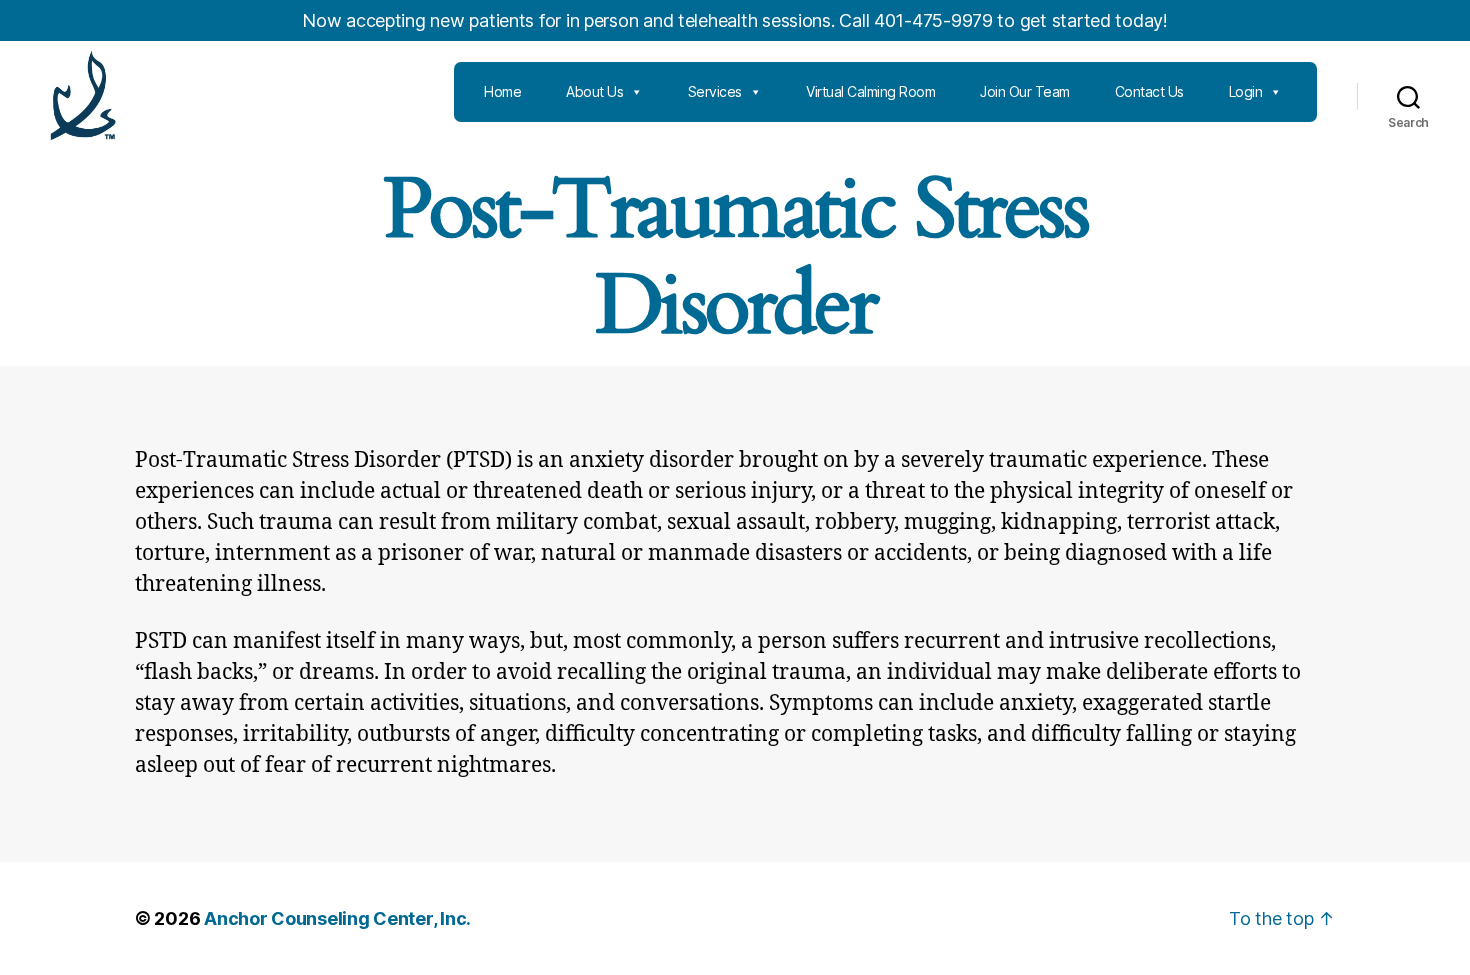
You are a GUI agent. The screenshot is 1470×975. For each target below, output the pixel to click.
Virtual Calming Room (870, 91)
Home (502, 91)
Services (715, 91)
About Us (594, 91)
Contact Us (1149, 91)
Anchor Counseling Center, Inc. (337, 918)
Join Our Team (1025, 91)
